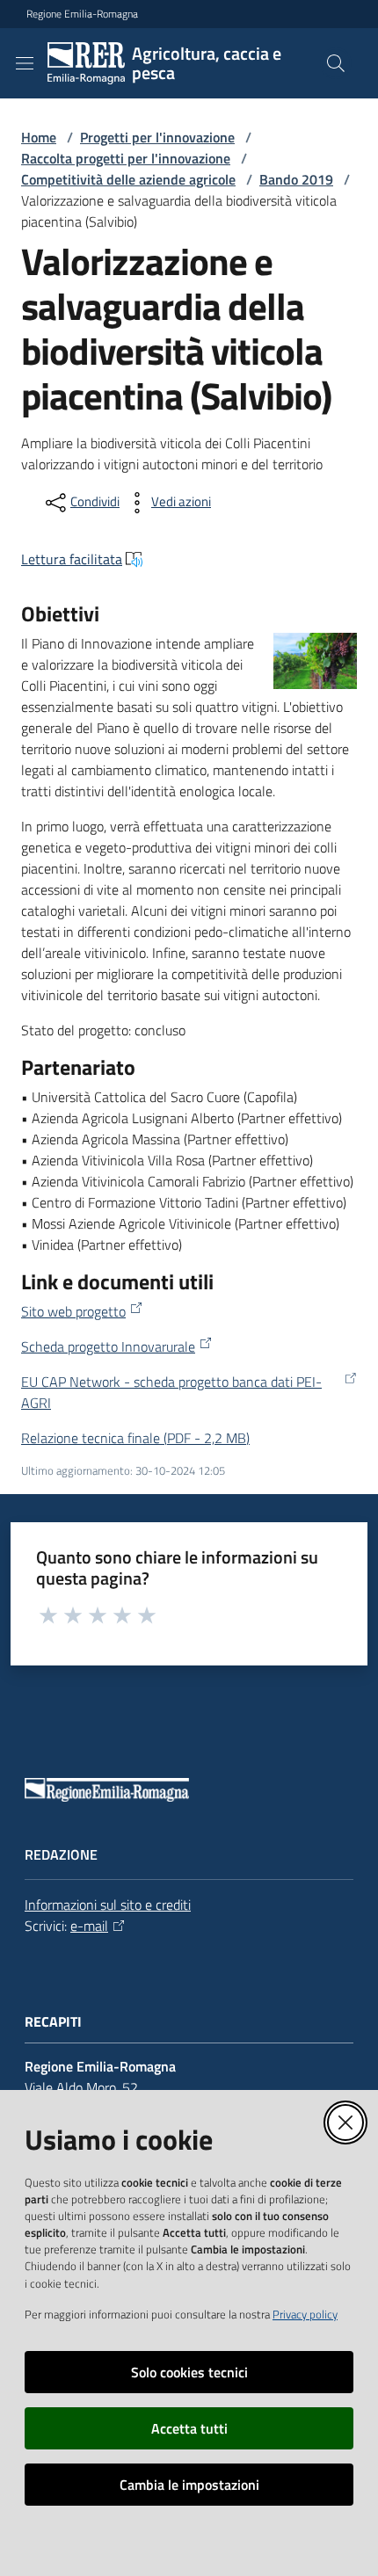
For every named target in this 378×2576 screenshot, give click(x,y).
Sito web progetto (73, 1311)
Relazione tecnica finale (135, 1438)
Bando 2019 (296, 179)
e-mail (89, 1926)
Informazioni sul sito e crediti (108, 1905)
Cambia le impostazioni (189, 2485)
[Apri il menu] (25, 63)
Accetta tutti (189, 2428)
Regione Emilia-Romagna (82, 14)
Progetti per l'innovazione (157, 137)
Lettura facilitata (72, 559)
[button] (336, 63)
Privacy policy (305, 2314)
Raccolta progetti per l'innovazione (126, 158)
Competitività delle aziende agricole (128, 179)
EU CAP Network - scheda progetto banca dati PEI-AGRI (171, 1392)
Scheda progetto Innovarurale (108, 1346)
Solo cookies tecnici (189, 2372)
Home (39, 137)
